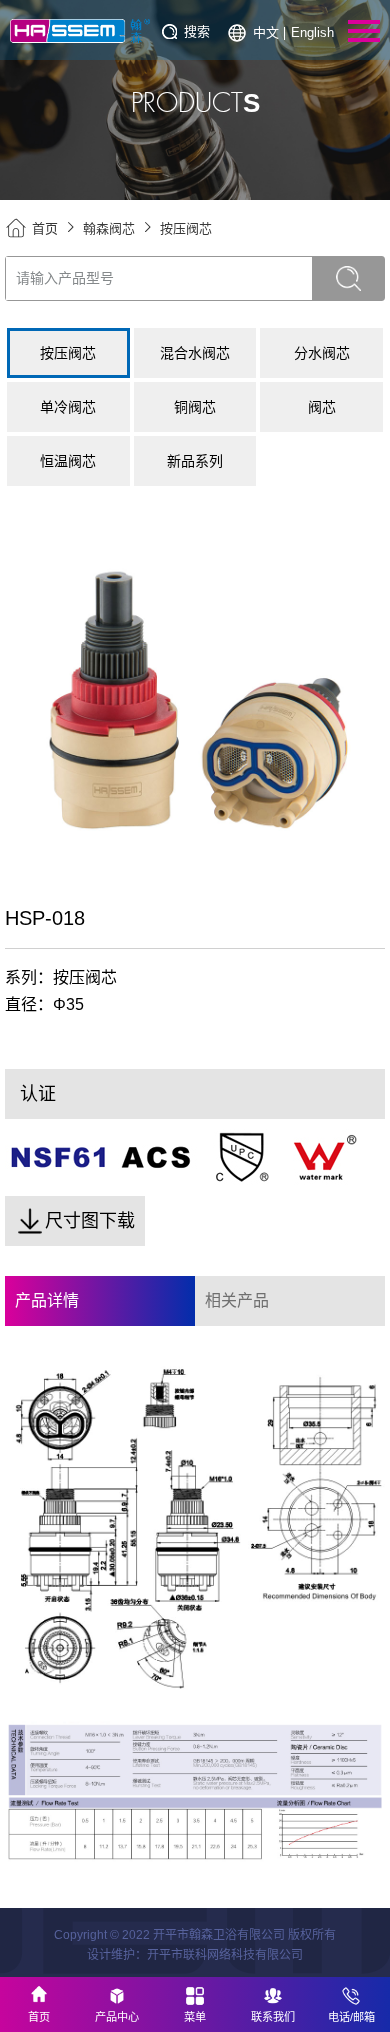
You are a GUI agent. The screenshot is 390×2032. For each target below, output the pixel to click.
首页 (45, 228)
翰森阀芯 (109, 228)
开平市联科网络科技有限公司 (225, 1955)
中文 (266, 32)
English (312, 32)
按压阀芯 (186, 228)
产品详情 (47, 1300)
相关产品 (237, 1300)
